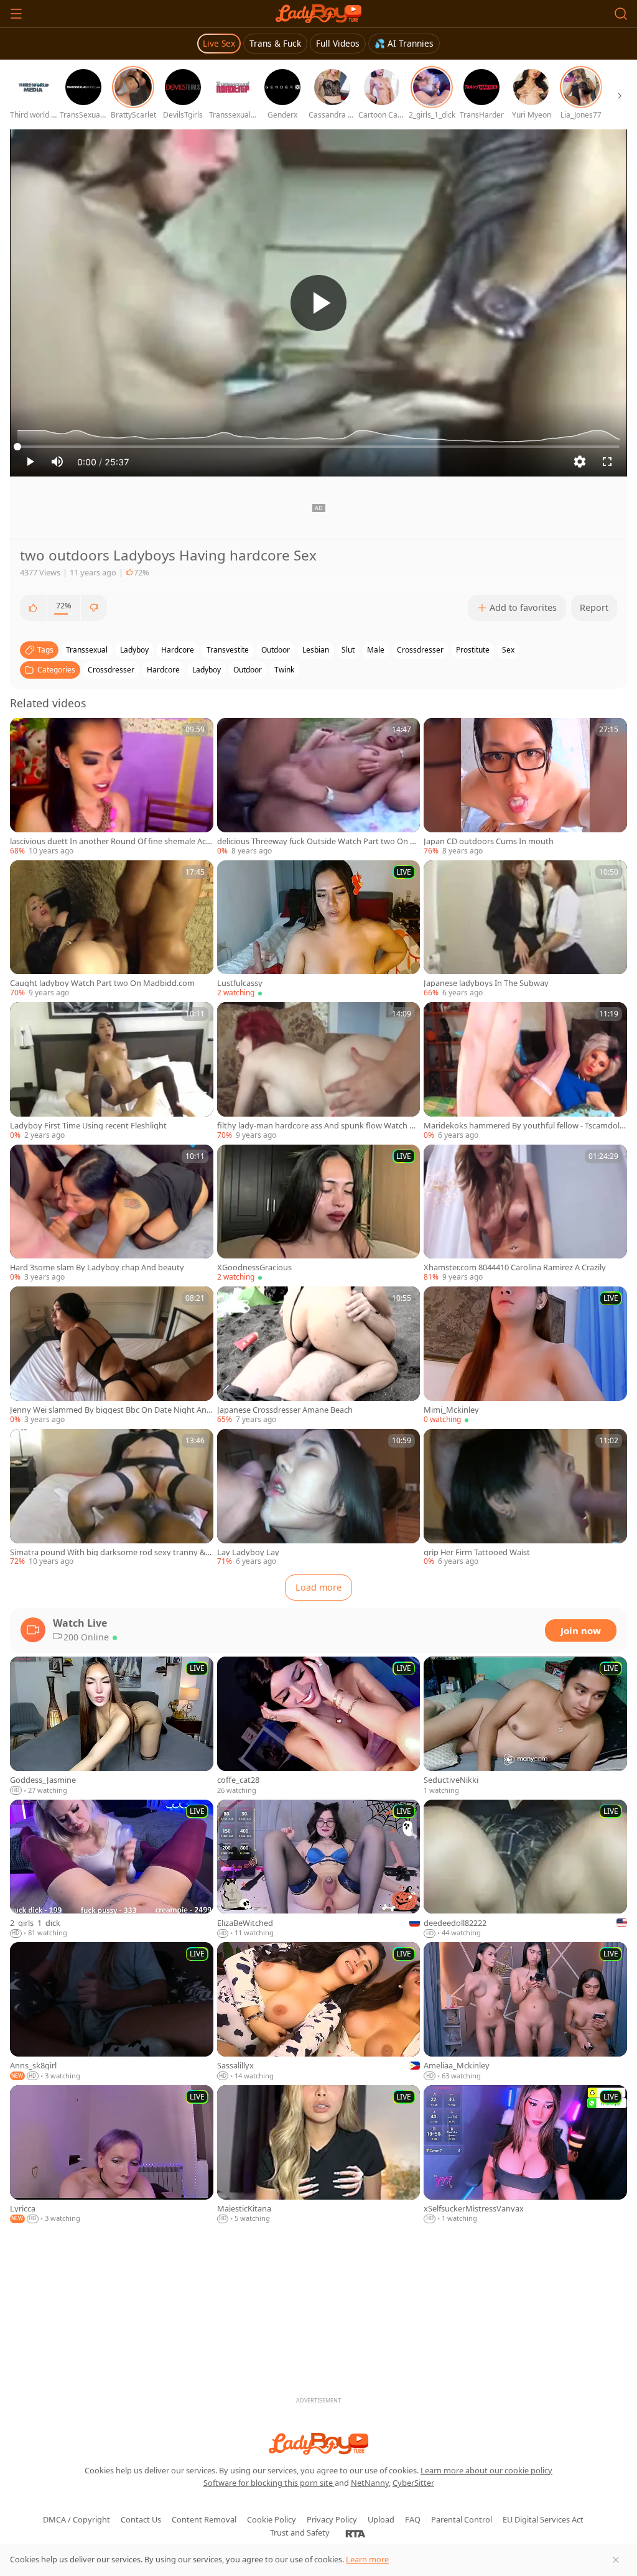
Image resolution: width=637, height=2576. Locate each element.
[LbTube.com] (318, 14)
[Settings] (580, 462)
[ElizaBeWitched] (319, 1869)
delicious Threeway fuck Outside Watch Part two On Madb (317, 841)
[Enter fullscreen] (607, 462)
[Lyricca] (112, 2155)
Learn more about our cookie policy (486, 2470)
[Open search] (621, 14)
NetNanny (370, 2483)
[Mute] (57, 462)
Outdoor (248, 670)
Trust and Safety (300, 2532)
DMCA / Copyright (77, 2519)
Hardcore (163, 670)
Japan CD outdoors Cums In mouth (489, 841)
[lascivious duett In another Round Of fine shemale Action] (112, 787)
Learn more (367, 2559)
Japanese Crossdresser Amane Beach (285, 1410)
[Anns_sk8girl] (112, 2012)
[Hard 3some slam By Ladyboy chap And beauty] (112, 1214)
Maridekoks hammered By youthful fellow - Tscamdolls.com (523, 1126)
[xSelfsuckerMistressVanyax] (525, 2155)
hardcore (178, 650)
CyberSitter (413, 2483)
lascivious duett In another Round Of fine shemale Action (110, 841)
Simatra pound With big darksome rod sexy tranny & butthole (111, 1552)
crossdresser (420, 650)
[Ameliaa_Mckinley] (525, 2012)
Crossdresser (111, 670)
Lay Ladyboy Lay (248, 1552)
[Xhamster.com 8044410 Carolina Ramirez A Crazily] (525, 1214)
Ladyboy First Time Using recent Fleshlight (88, 1126)
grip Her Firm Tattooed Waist (477, 1552)
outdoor (276, 650)
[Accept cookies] (616, 2560)
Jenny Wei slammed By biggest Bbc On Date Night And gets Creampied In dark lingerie (111, 1410)
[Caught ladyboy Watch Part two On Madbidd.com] (112, 930)
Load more (318, 1587)
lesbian (316, 650)
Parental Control (462, 2519)
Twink (284, 670)
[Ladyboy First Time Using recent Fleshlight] (112, 1072)
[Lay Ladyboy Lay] (319, 1498)
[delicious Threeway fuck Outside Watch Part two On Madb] (319, 787)
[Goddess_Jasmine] (112, 1726)
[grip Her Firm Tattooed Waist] (525, 1498)
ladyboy (134, 650)
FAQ (413, 2519)
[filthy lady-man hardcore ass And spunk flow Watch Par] (319, 1072)
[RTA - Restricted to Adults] (356, 2533)
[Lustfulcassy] (319, 930)
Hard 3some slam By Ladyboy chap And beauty (97, 1267)
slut (348, 650)
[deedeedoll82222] (525, 1869)
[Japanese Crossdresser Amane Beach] (319, 1356)
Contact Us (141, 2519)
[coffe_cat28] (319, 1726)
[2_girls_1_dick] (112, 1869)
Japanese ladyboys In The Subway (486, 983)
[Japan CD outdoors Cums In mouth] (525, 787)
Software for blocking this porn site (269, 2483)
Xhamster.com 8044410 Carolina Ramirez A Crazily (515, 1267)
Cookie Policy (272, 2519)
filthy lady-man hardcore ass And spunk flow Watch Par (318, 1126)
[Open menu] (16, 14)
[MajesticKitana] (319, 2155)
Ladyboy (207, 670)
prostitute (473, 650)
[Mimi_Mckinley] (525, 1356)
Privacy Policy (332, 2519)
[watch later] (25, 733)
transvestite (228, 650)
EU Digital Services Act (543, 2519)
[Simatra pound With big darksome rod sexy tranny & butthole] (112, 1498)
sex (508, 650)
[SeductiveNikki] (525, 1726)
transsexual (87, 650)
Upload (381, 2519)
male (376, 650)
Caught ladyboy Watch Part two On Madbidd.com (102, 983)
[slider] (318, 447)
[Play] (318, 303)
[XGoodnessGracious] (319, 1214)
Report (594, 607)
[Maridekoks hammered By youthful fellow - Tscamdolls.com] (525, 1072)
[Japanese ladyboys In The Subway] (525, 930)
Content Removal (204, 2519)
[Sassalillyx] (319, 2012)
